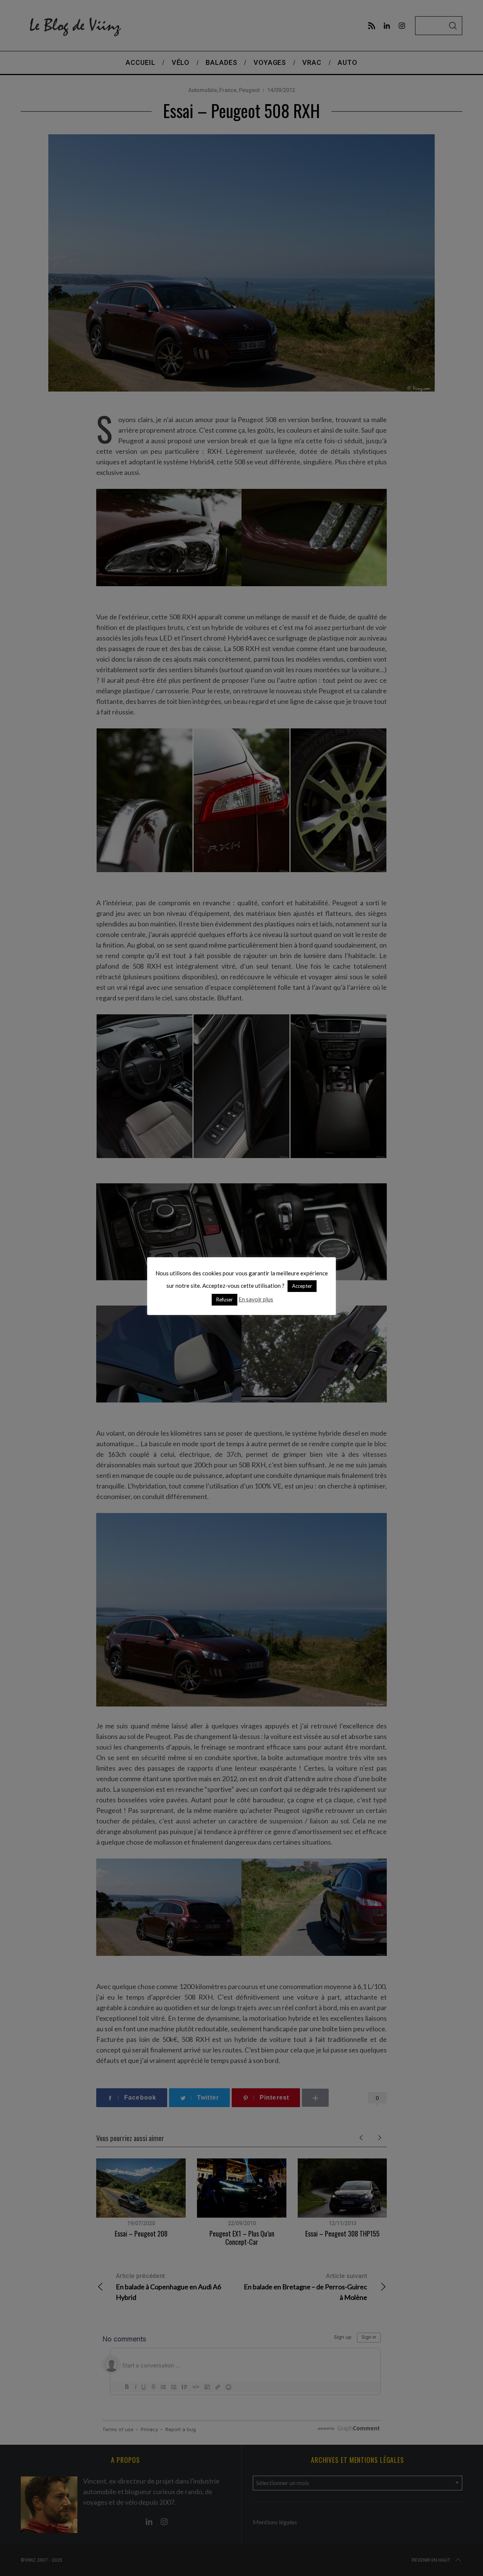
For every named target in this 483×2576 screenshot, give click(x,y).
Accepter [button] (302, 1286)
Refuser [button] (225, 1300)
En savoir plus (256, 1299)
